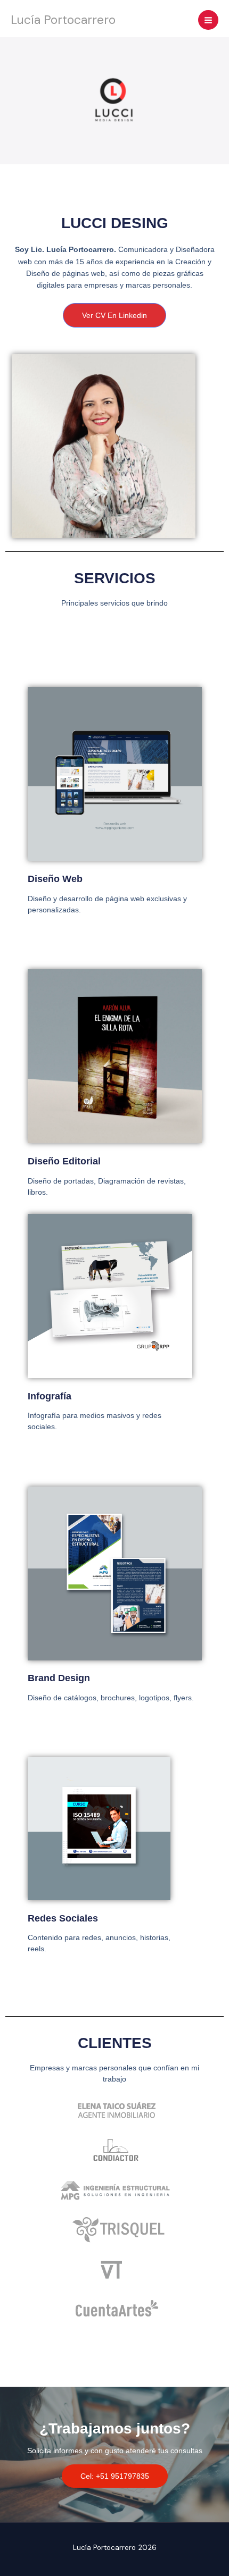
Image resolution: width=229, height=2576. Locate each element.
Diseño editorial (64, 1161)
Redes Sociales (63, 1918)
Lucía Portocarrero (63, 20)
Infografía (50, 1396)
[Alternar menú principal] (208, 20)
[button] (115, 2476)
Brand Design (59, 1678)
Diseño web (55, 879)
